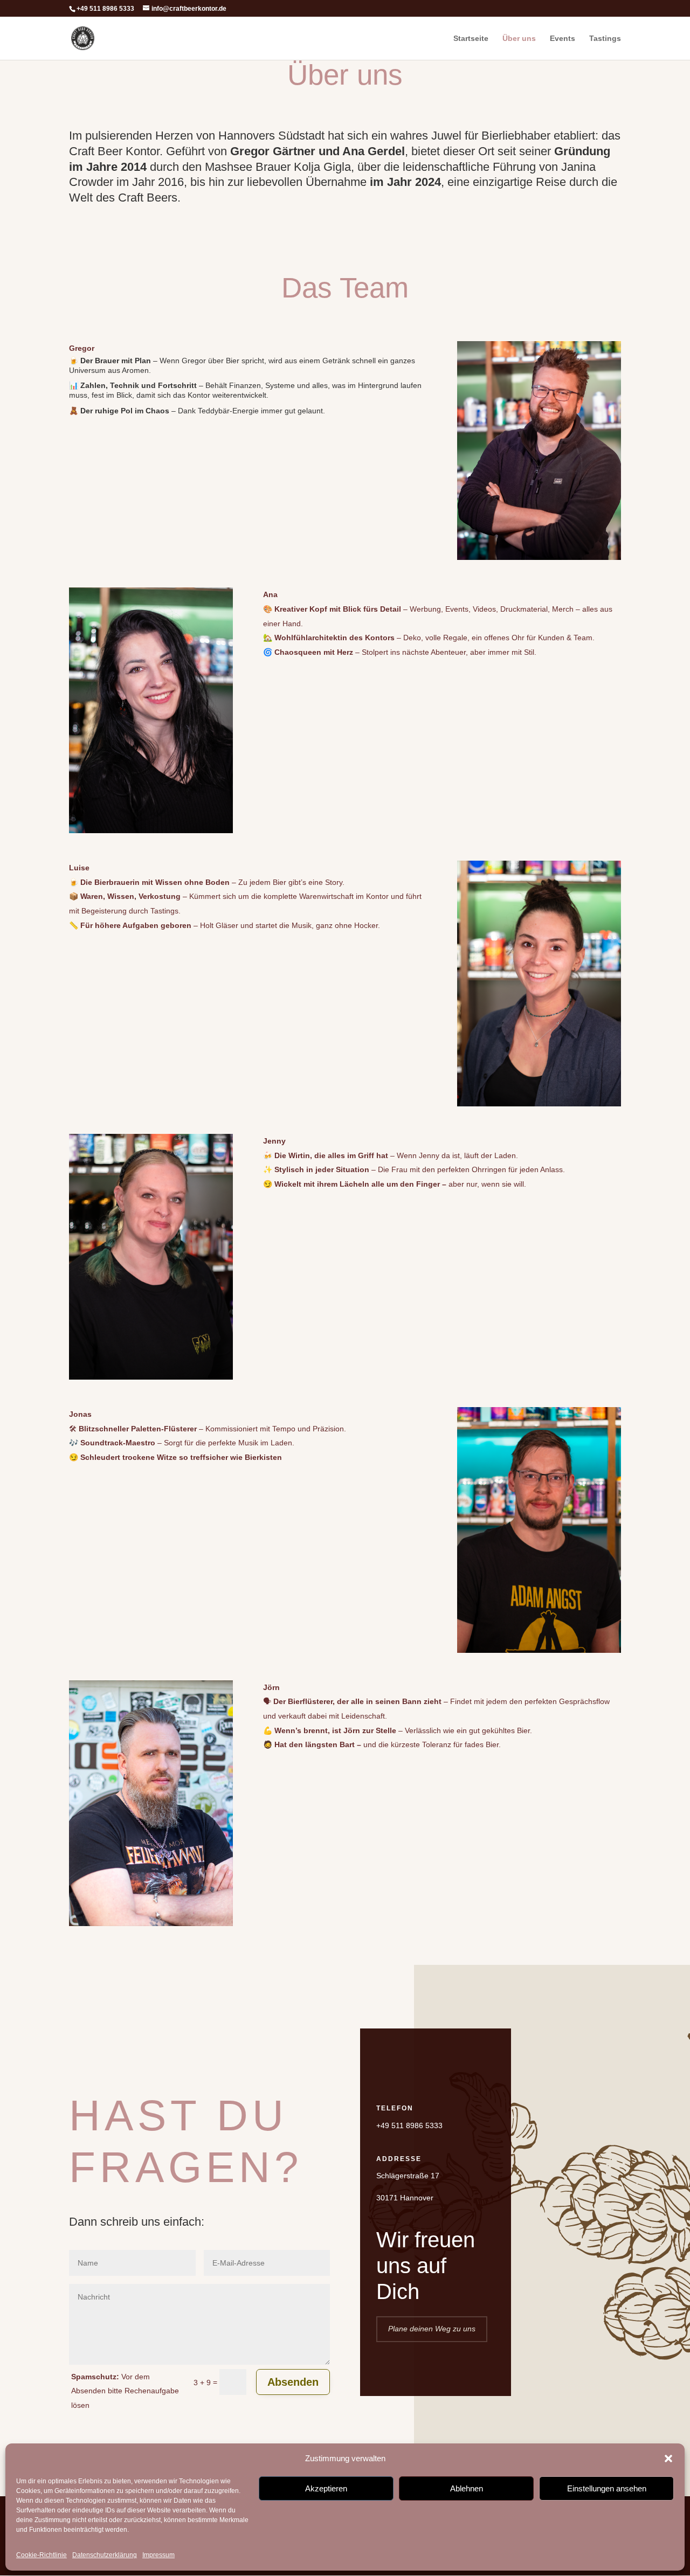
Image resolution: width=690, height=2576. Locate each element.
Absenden (293, 2382)
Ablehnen (467, 2488)
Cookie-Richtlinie (42, 2555)
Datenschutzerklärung (105, 2555)
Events (563, 39)
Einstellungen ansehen (607, 2488)
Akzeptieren (326, 2488)
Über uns (519, 39)
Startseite (471, 39)
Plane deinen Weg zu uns (432, 2329)
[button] (668, 2459)
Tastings (605, 39)
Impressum (158, 2555)
